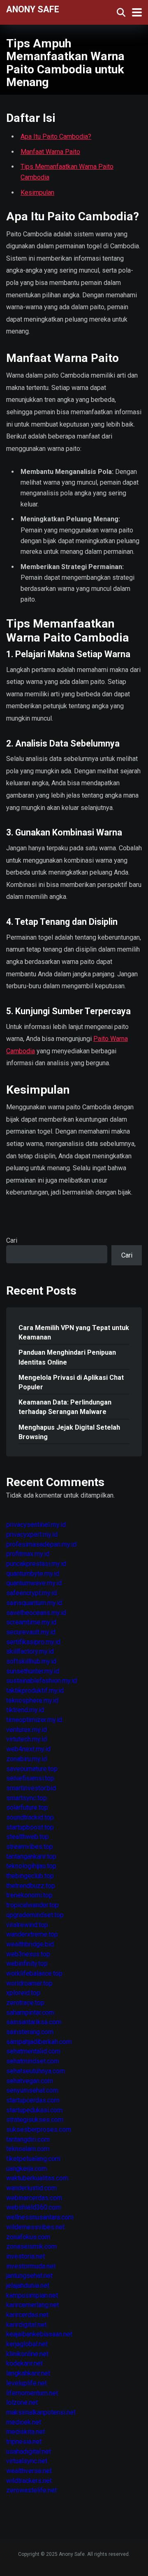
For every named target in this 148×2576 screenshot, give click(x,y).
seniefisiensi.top (30, 1778)
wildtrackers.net (29, 2481)
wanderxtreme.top (32, 1934)
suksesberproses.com (39, 2129)
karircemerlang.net (32, 2305)
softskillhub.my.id (31, 1661)
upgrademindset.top (35, 1915)
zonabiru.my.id (27, 1759)
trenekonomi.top (29, 1895)
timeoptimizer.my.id (34, 1720)
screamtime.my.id (31, 1622)
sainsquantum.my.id (34, 1603)
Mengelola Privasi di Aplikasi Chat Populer (71, 1382)
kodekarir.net (24, 2363)
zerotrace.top (25, 2003)
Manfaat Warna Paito (50, 152)
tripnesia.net (24, 2442)
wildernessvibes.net (35, 2227)
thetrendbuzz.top (31, 1886)
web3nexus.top (28, 1954)
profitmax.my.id (28, 1554)
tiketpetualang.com (33, 2159)
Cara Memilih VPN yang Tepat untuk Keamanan (74, 1332)
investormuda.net (31, 2266)
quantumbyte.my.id (33, 1574)
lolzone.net (22, 2402)
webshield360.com (34, 2207)
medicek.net (24, 2422)
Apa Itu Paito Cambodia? (56, 136)
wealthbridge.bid (30, 1944)
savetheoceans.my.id (36, 1613)
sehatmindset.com (33, 2061)
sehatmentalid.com (33, 2051)
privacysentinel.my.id (36, 1525)
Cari (12, 1240)
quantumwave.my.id (34, 1583)
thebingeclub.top (30, 1876)
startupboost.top (30, 1827)
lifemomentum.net (32, 2393)
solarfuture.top (27, 1807)
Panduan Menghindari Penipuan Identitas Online (67, 1357)
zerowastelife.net (31, 2490)
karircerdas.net (27, 2315)
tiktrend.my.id (25, 1710)
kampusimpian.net (32, 2295)
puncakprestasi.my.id (36, 1564)
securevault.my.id (31, 1632)
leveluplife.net (27, 2383)
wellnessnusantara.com (40, 2217)
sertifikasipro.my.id (33, 1642)
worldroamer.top (29, 1983)
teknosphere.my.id (32, 1700)
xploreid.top (23, 1993)
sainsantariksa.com (34, 2022)
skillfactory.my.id (30, 1651)
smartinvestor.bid (31, 1788)
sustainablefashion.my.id (42, 1681)
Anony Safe (33, 9)
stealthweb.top (28, 1837)
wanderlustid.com (31, 2188)
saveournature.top (32, 1769)
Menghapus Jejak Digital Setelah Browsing (69, 1432)
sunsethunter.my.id (33, 1671)
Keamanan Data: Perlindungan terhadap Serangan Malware (65, 1407)
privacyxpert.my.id (32, 1534)
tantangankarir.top (31, 1856)
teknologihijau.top (31, 1866)
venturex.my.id (27, 1730)
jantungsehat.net (29, 2276)
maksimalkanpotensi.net (41, 2412)
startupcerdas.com (33, 2100)
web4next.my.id (28, 1749)
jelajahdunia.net (28, 2285)
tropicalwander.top (32, 1905)
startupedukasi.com (34, 2110)
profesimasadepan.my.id (41, 1544)
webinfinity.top (27, 1963)
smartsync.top (27, 1798)
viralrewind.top (27, 1925)
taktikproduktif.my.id (35, 1690)
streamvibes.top (30, 1847)
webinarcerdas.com (34, 2198)
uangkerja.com (27, 2169)
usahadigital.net (29, 2451)
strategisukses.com (35, 2120)
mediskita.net (25, 2432)
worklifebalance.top (34, 1973)
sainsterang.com (30, 2032)
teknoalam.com (28, 2149)
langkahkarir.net (28, 2373)
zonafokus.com (28, 2237)
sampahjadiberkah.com (39, 2042)
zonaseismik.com (31, 2246)
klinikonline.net (27, 2354)
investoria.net (25, 2256)
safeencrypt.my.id (31, 1593)
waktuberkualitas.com (37, 2178)
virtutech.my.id (27, 1739)
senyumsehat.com (32, 2090)
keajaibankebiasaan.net (39, 2334)
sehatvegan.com (30, 2081)
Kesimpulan (37, 192)
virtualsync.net (27, 2461)
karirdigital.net (26, 2325)
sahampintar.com (30, 2012)
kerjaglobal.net (27, 2344)
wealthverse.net (29, 2471)
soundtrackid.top (30, 1817)
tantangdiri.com (28, 2139)
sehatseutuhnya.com (36, 2071)
